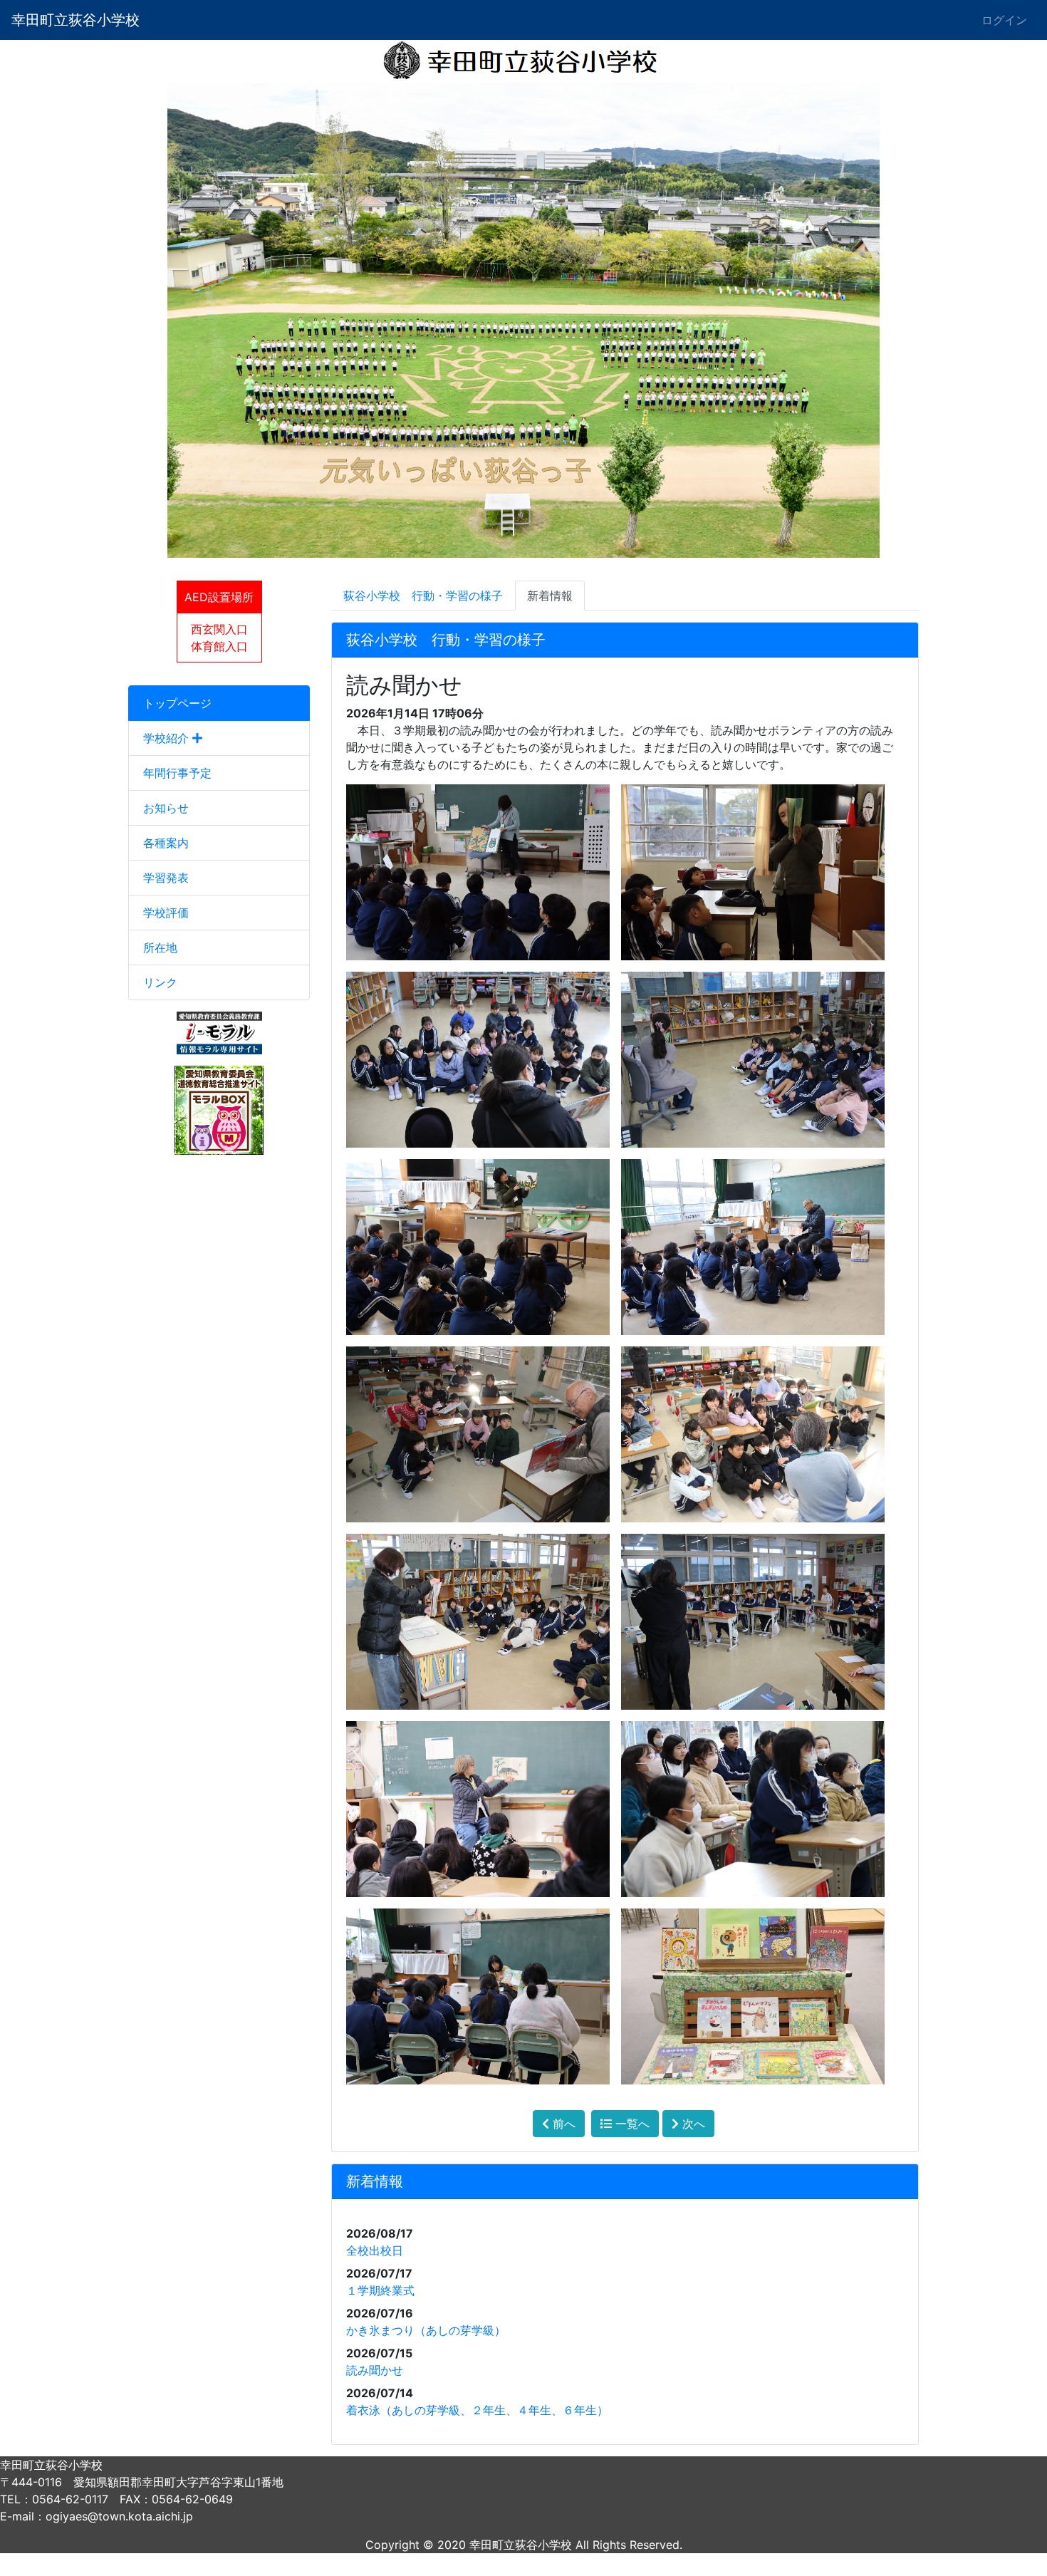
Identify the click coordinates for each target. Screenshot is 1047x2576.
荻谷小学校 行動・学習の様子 (423, 596)
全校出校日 (375, 2250)
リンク (160, 982)
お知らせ (166, 808)
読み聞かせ (375, 2370)
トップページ (177, 703)
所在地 (160, 947)
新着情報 (550, 596)
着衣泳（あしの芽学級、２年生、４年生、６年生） (477, 2410)
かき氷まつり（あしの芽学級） (426, 2330)
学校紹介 (168, 738)
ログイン (1004, 20)
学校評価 (166, 913)
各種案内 (166, 843)
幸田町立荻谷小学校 (75, 20)
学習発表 (166, 878)
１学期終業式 (380, 2290)
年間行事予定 (177, 773)
